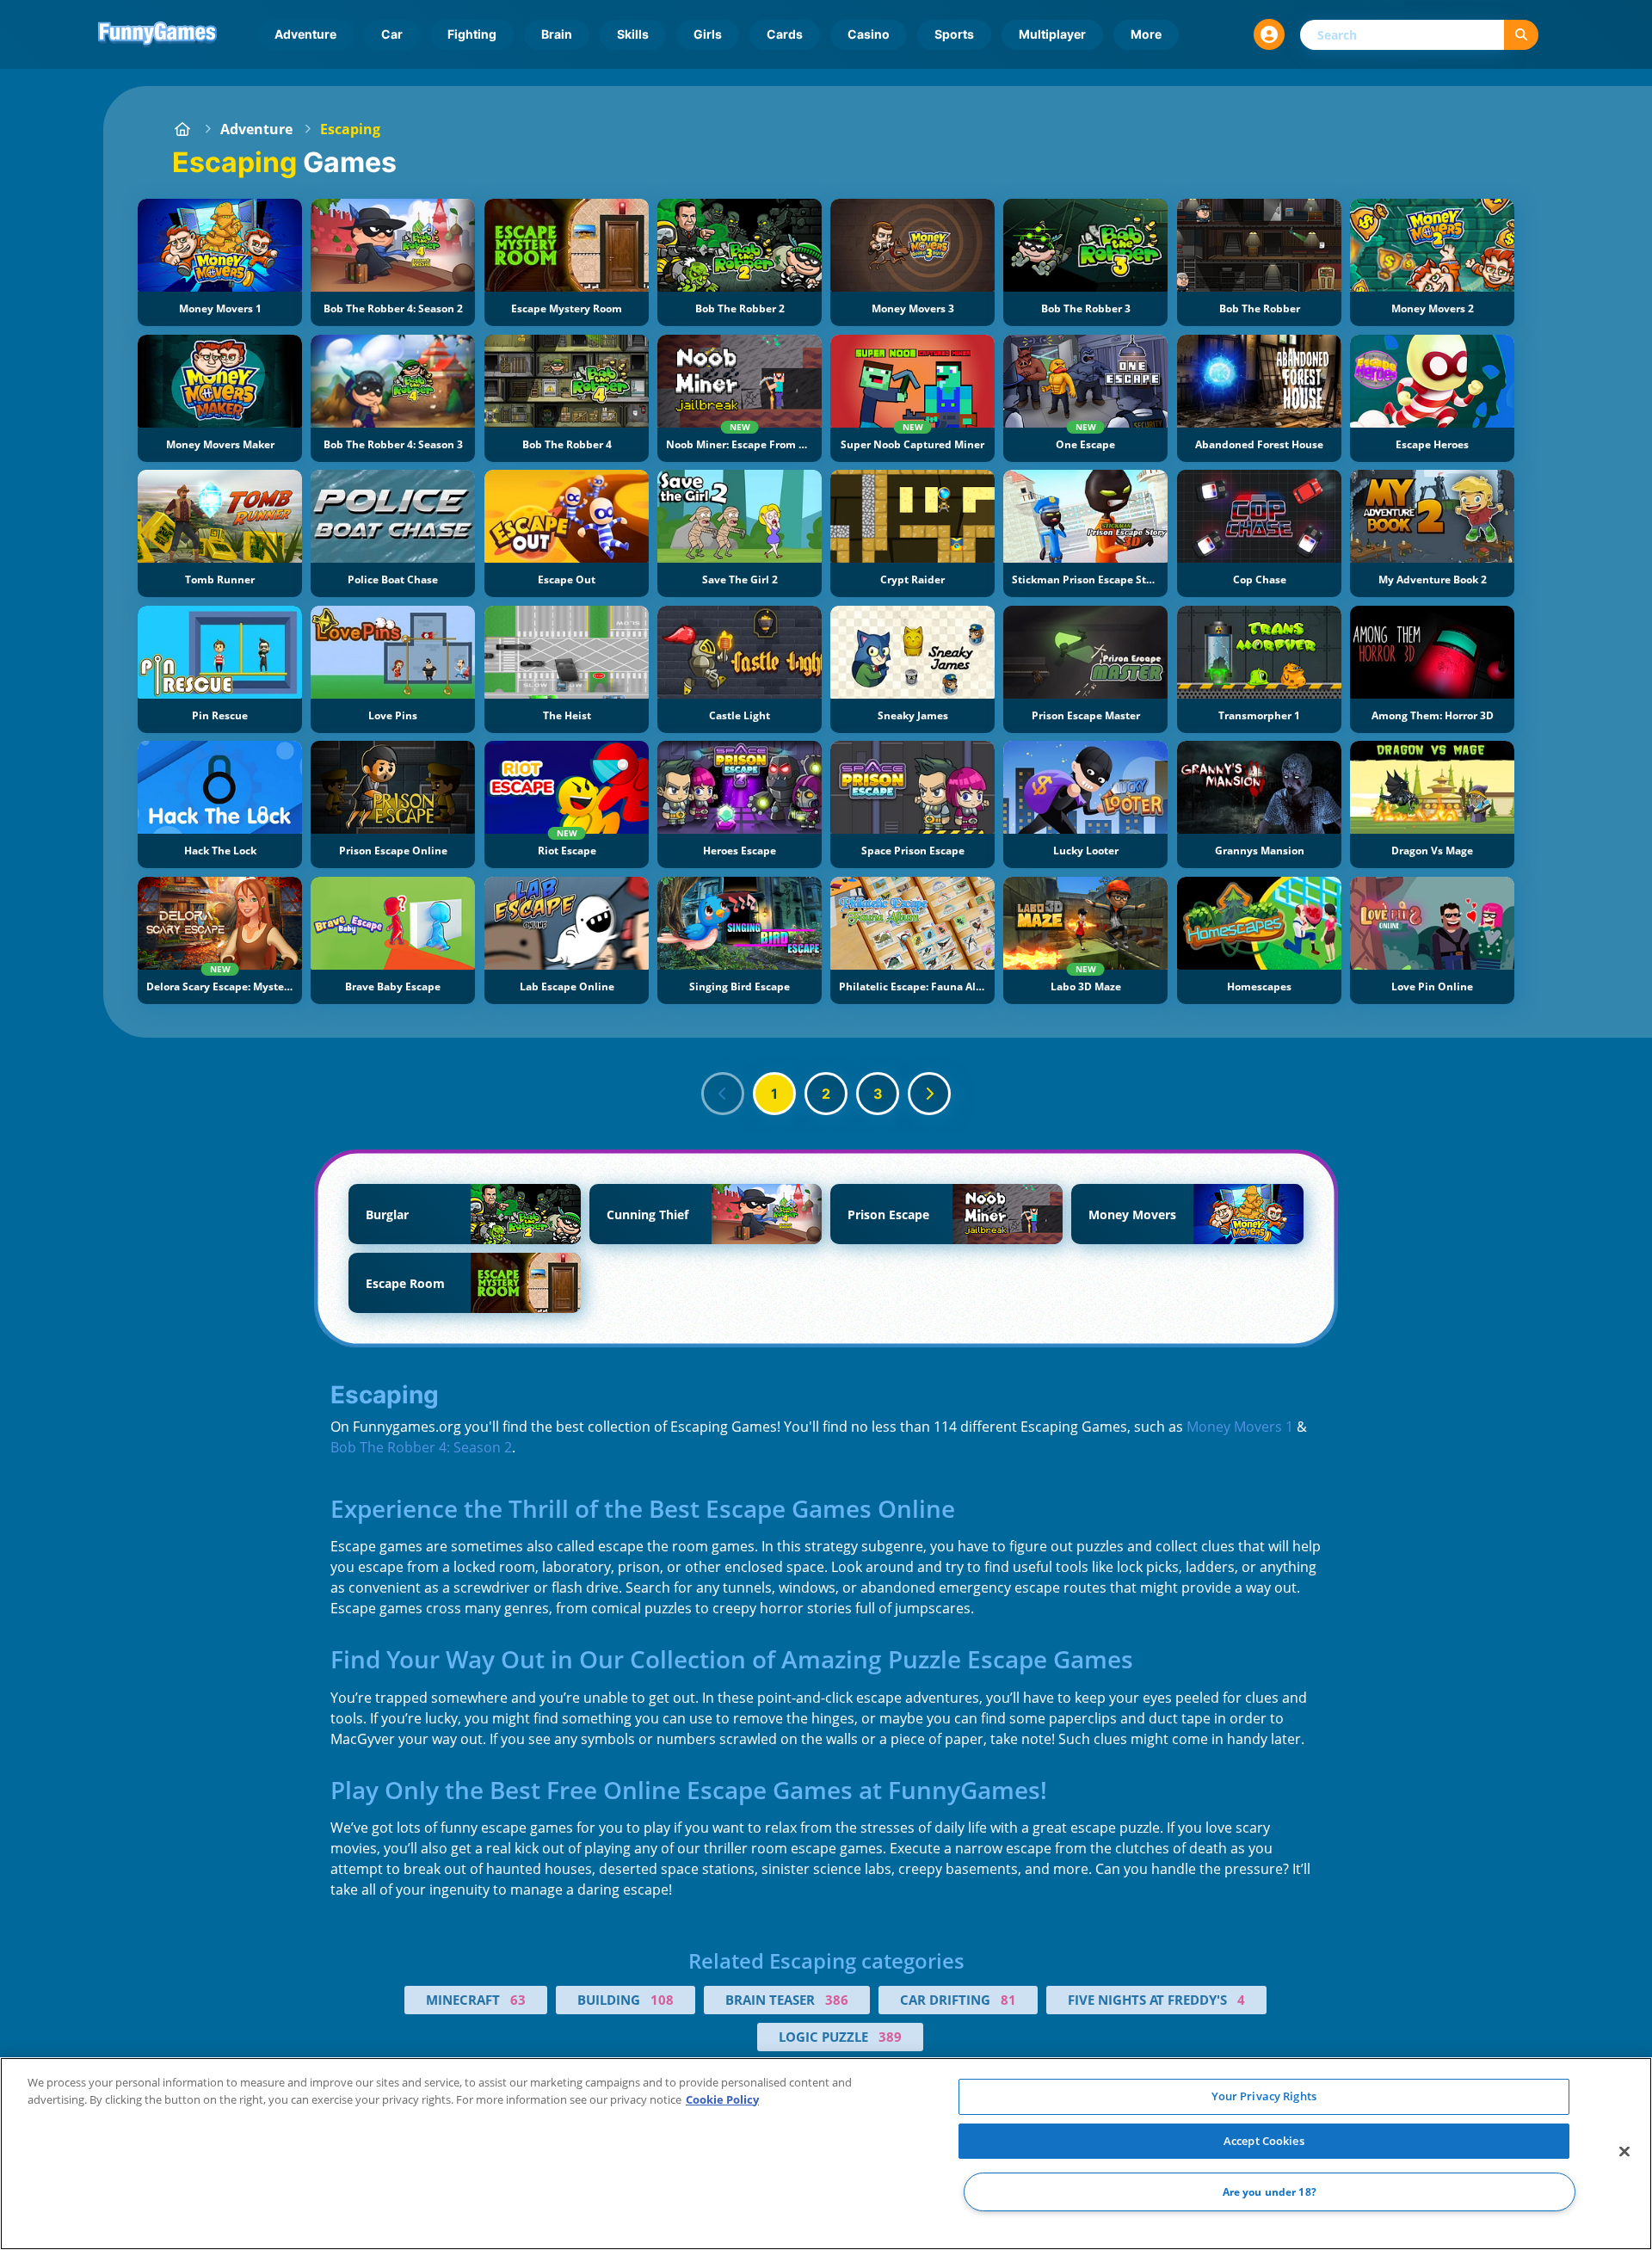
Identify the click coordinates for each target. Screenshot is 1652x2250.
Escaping (350, 129)
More (1146, 34)
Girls (708, 34)
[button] (1269, 34)
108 (662, 2000)
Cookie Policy (722, 2099)
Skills (633, 34)
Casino (869, 34)
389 (890, 2037)
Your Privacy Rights (1264, 2096)
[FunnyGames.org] (182, 129)
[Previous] (723, 1094)
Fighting (472, 34)
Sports (954, 34)
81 (1008, 2000)
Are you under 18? (1270, 2192)
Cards (785, 34)
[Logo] (157, 34)
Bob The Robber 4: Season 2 (421, 1447)
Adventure (305, 34)
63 (518, 2000)
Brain (557, 34)
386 (837, 2000)
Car (392, 34)
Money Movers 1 (1240, 1427)
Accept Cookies (1264, 2141)
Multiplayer (1052, 34)
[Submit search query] (1521, 35)
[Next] (929, 1094)
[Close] (1624, 2152)
